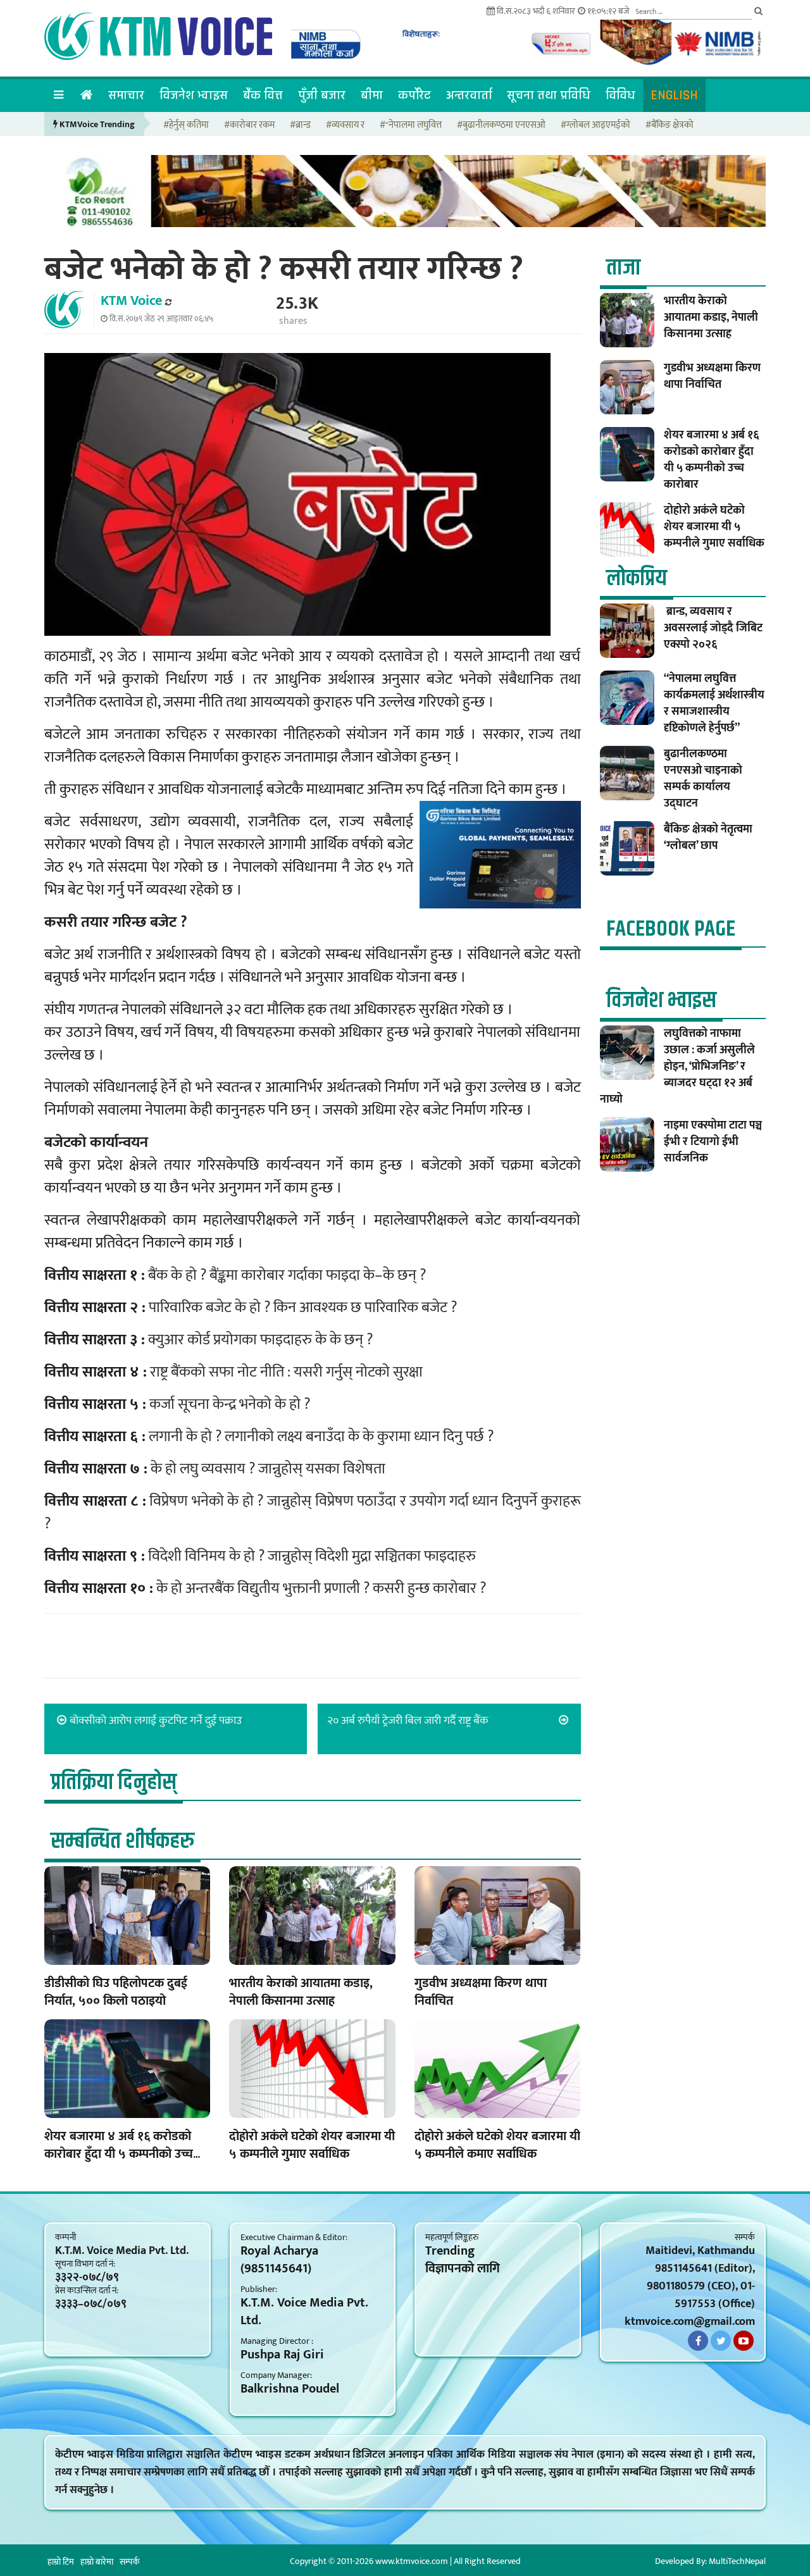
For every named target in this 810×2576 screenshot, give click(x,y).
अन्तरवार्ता (469, 95)
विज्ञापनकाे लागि (463, 2269)
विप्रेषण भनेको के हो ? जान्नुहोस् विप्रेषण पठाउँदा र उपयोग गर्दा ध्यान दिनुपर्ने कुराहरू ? (313, 1513)
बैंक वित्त (263, 95)
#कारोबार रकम (249, 126)
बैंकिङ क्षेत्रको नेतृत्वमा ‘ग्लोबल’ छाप (708, 838)
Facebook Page (671, 929)
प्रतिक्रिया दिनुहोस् (114, 1782)
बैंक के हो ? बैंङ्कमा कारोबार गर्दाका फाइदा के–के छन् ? (287, 1275)
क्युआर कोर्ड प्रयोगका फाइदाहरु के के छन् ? (260, 1340)
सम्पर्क (130, 2562)
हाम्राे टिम (61, 2562)
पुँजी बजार (322, 95)
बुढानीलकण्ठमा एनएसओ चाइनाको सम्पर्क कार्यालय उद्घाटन (703, 779)
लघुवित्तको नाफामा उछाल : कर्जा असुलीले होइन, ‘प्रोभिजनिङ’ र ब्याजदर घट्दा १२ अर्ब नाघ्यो (677, 1067)
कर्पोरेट (414, 95)
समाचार (126, 95)
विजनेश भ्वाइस (194, 95)
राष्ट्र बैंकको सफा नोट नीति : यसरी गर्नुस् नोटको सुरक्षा (286, 1372)
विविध (620, 95)
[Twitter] (721, 2341)
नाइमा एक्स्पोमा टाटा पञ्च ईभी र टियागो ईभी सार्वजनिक (713, 1142)
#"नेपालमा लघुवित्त (411, 126)
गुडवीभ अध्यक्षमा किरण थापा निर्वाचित (481, 1992)
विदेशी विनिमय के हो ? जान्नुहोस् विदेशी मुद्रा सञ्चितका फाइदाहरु (312, 1556)
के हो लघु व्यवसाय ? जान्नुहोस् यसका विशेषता (268, 1469)
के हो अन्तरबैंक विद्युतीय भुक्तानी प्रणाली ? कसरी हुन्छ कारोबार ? (321, 1588)
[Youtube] (744, 2341)
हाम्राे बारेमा (97, 2562)
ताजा (623, 268)
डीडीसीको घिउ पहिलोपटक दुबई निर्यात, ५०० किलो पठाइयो (116, 1992)
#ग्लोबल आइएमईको (595, 126)
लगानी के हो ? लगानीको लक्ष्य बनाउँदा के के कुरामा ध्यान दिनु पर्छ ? (321, 1437)
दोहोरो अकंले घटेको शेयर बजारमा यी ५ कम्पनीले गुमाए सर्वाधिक (312, 2145)
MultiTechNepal (737, 2561)
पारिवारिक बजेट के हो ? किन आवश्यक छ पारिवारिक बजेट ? (303, 1308)
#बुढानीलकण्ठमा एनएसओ (501, 126)
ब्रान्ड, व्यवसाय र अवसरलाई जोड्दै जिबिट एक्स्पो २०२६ (713, 628)
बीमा (372, 95)
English (674, 95)
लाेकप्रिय (637, 579)
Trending (450, 2251)
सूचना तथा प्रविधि (549, 95)
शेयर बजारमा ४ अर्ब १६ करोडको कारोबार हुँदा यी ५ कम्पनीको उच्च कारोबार (119, 2154)
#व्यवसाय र (345, 126)
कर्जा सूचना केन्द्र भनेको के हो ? (230, 1404)
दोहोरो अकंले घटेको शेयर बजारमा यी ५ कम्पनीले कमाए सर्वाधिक (497, 2145)
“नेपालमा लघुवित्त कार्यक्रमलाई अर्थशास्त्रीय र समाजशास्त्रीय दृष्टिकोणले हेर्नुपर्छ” (714, 703)
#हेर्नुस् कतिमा (186, 126)
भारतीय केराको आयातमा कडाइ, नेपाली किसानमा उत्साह (301, 1992)
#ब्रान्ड (300, 126)
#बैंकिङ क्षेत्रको (670, 126)
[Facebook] (698, 2341)
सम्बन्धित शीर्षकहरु (122, 1841)
